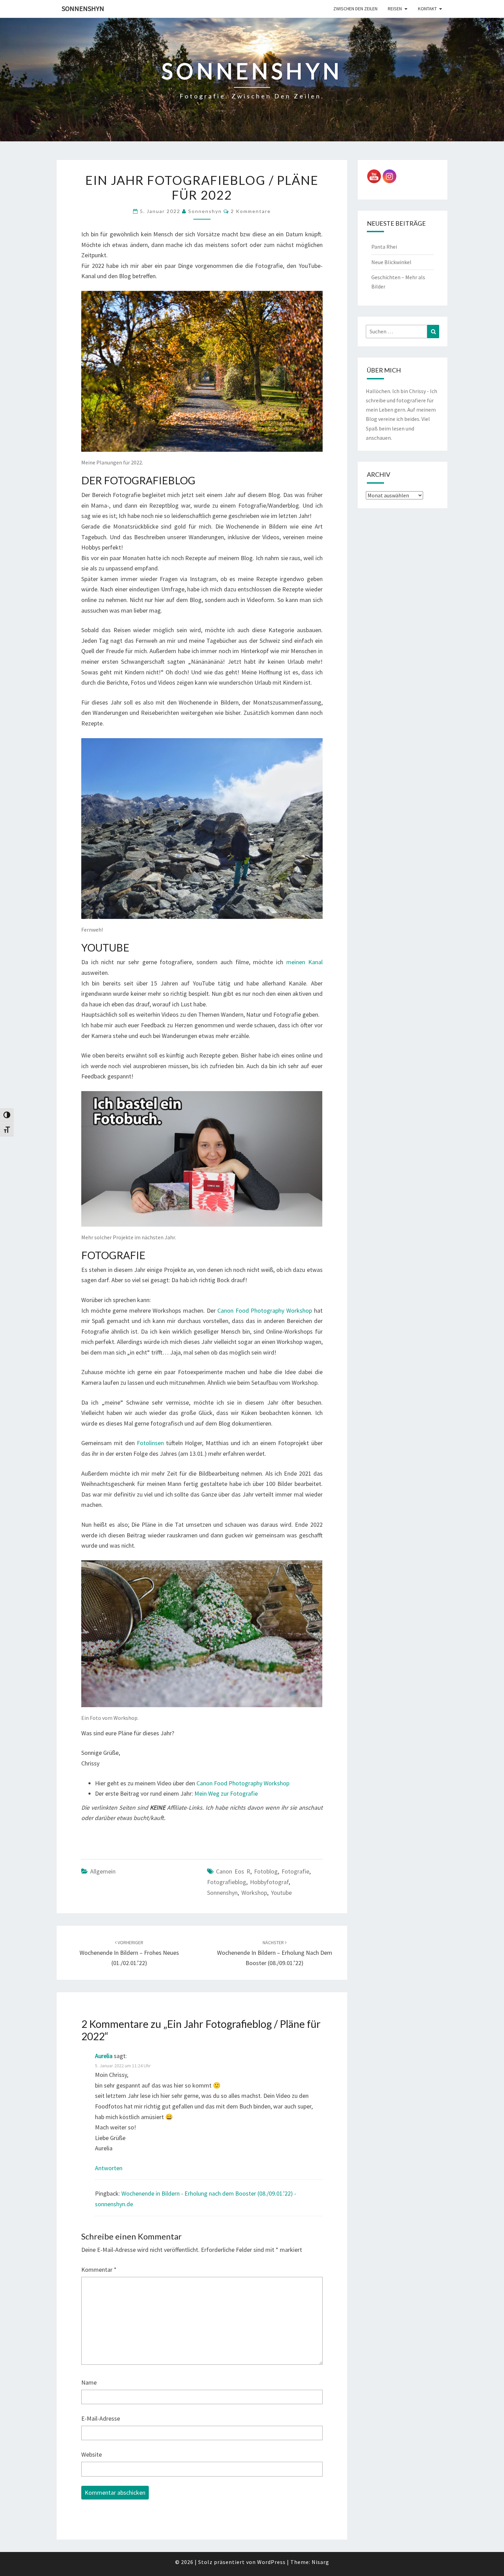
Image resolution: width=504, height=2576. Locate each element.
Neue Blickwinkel (391, 262)
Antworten (109, 2168)
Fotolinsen (150, 1443)
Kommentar (99, 2270)
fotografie (295, 1871)
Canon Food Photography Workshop (265, 1310)
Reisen (395, 9)
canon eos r (233, 1871)
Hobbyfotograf (269, 1882)
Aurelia (104, 2056)
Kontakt (427, 9)
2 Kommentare (251, 211)
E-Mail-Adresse (101, 2418)
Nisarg (320, 2562)
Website (92, 2454)
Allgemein (103, 1871)
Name (89, 2382)
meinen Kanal (304, 962)
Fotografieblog (227, 1882)
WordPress (271, 2562)
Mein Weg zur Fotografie (226, 1793)
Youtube (281, 1893)
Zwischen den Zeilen (355, 9)
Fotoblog (266, 1871)
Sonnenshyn (83, 8)
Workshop (254, 1893)
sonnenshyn (222, 1893)
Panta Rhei (384, 247)
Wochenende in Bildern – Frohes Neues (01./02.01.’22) (129, 1953)
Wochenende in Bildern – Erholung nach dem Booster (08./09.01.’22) (275, 1953)
